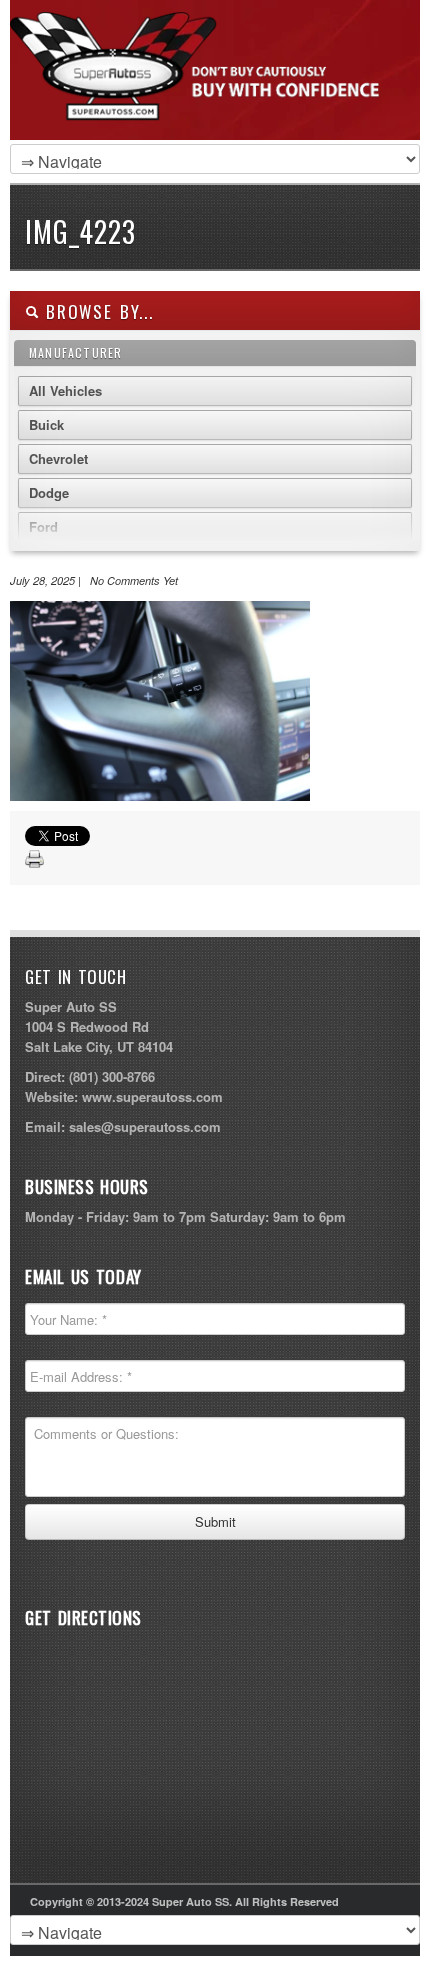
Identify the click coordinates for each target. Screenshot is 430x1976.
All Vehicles (65, 390)
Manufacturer (75, 352)
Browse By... (96, 311)
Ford (43, 526)
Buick (46, 424)
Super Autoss (210, 92)
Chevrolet (58, 458)
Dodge (49, 492)
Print (35, 860)
